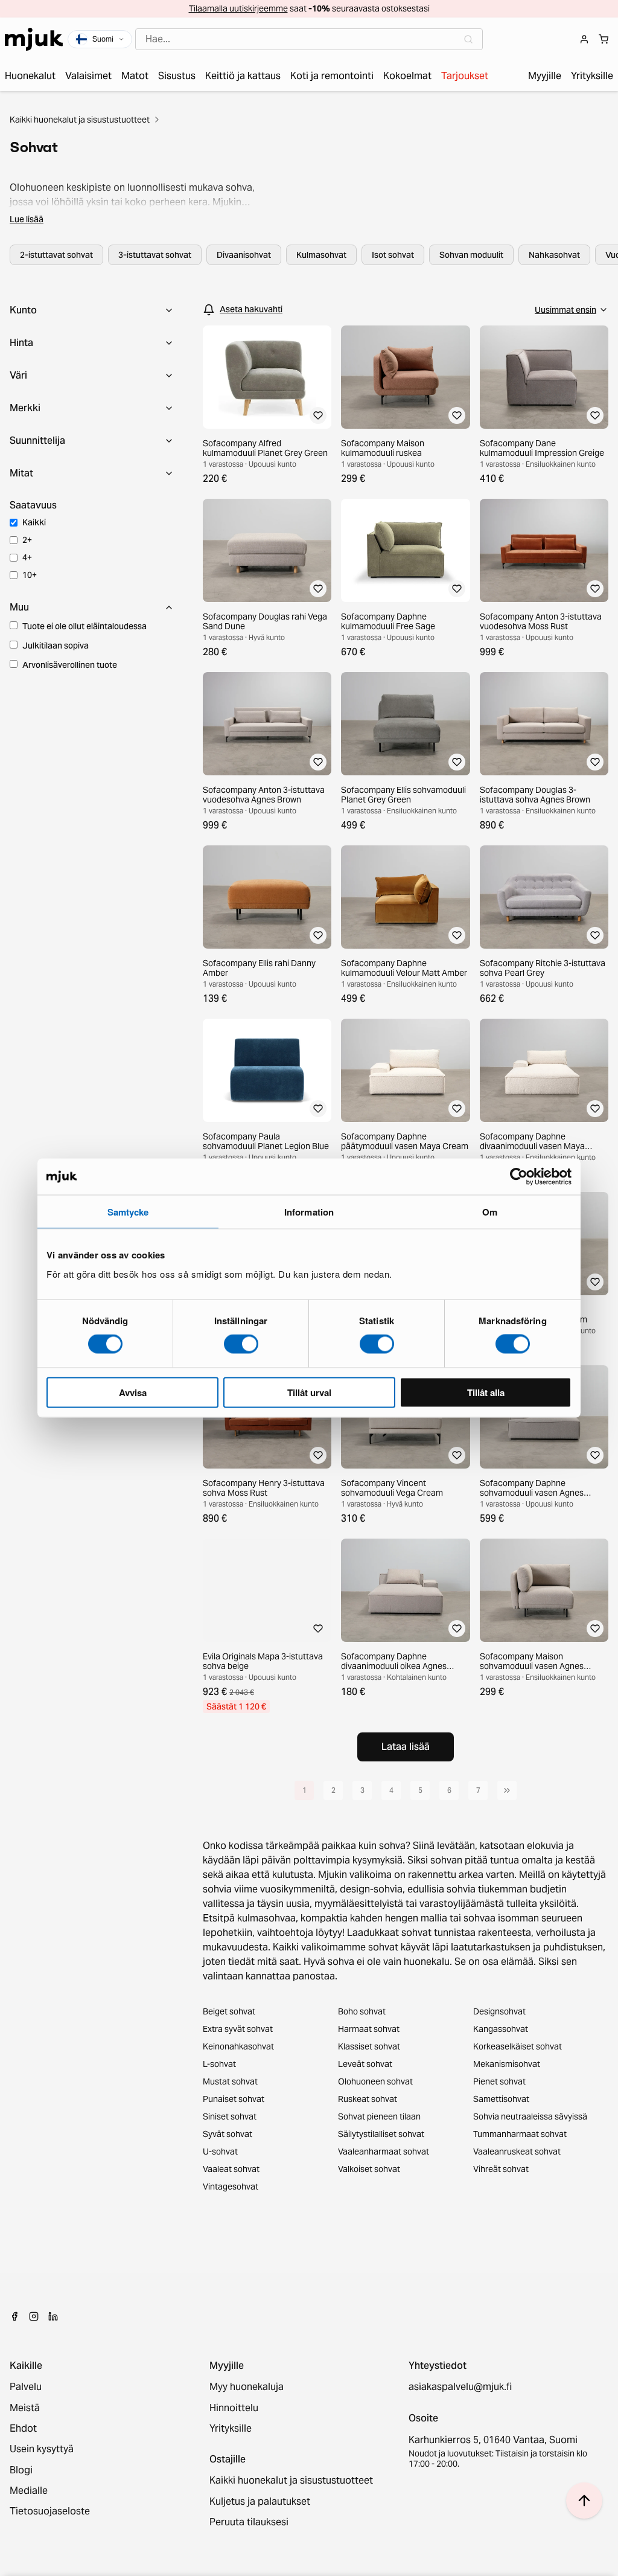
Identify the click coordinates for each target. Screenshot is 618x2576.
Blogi (21, 2470)
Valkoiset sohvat (369, 2169)
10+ (30, 575)
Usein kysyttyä (42, 2449)
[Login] (584, 39)
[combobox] (309, 39)
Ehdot (23, 2429)
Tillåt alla (486, 1392)
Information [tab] (309, 1212)
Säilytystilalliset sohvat (381, 2134)
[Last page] (507, 1790)
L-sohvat (219, 2064)
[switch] (241, 1344)
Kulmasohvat (321, 255)
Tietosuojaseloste (50, 2511)
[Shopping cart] (604, 39)
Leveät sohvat (365, 2064)
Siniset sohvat (230, 2116)
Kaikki (34, 522)
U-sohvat (220, 2151)
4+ (27, 557)
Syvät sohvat (228, 2134)
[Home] (34, 39)
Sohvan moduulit (471, 255)
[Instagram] (34, 2316)
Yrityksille (231, 2429)
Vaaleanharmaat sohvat (384, 2151)
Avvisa (133, 1392)
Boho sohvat (362, 2011)
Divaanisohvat (244, 255)
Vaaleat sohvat (231, 2169)
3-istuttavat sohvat (155, 255)
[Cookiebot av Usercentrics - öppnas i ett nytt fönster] (519, 1177)
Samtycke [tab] (128, 1212)
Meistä (25, 2408)
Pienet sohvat (499, 2081)
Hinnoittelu (234, 2408)
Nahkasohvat (554, 255)
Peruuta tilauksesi (249, 2522)
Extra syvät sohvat (238, 2029)
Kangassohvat (501, 2029)
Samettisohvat (501, 2099)
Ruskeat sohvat (368, 2099)
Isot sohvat (393, 255)
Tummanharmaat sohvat (520, 2134)
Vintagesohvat (231, 2187)
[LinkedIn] (53, 2316)
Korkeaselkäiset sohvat (518, 2046)
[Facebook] (14, 2316)
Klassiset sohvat (369, 2046)
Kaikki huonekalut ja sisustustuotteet (80, 120)
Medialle (29, 2491)
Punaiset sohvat (234, 2099)
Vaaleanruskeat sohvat (517, 2151)
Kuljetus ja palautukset (260, 2502)
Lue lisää (27, 219)
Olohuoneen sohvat (375, 2081)
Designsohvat (499, 2011)
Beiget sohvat (229, 2011)
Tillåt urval (309, 1392)
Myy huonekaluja (247, 2387)
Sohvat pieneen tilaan (379, 2116)
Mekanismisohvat (507, 2064)
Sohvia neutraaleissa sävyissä (530, 2116)
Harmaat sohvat (369, 2029)
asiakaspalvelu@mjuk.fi (460, 2387)
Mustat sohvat (230, 2081)
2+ (27, 540)
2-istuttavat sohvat (56, 255)
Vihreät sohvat (501, 2169)
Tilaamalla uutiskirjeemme (238, 8)
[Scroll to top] (584, 2501)
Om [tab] (490, 1212)
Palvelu (26, 2387)
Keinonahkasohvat (238, 2046)
